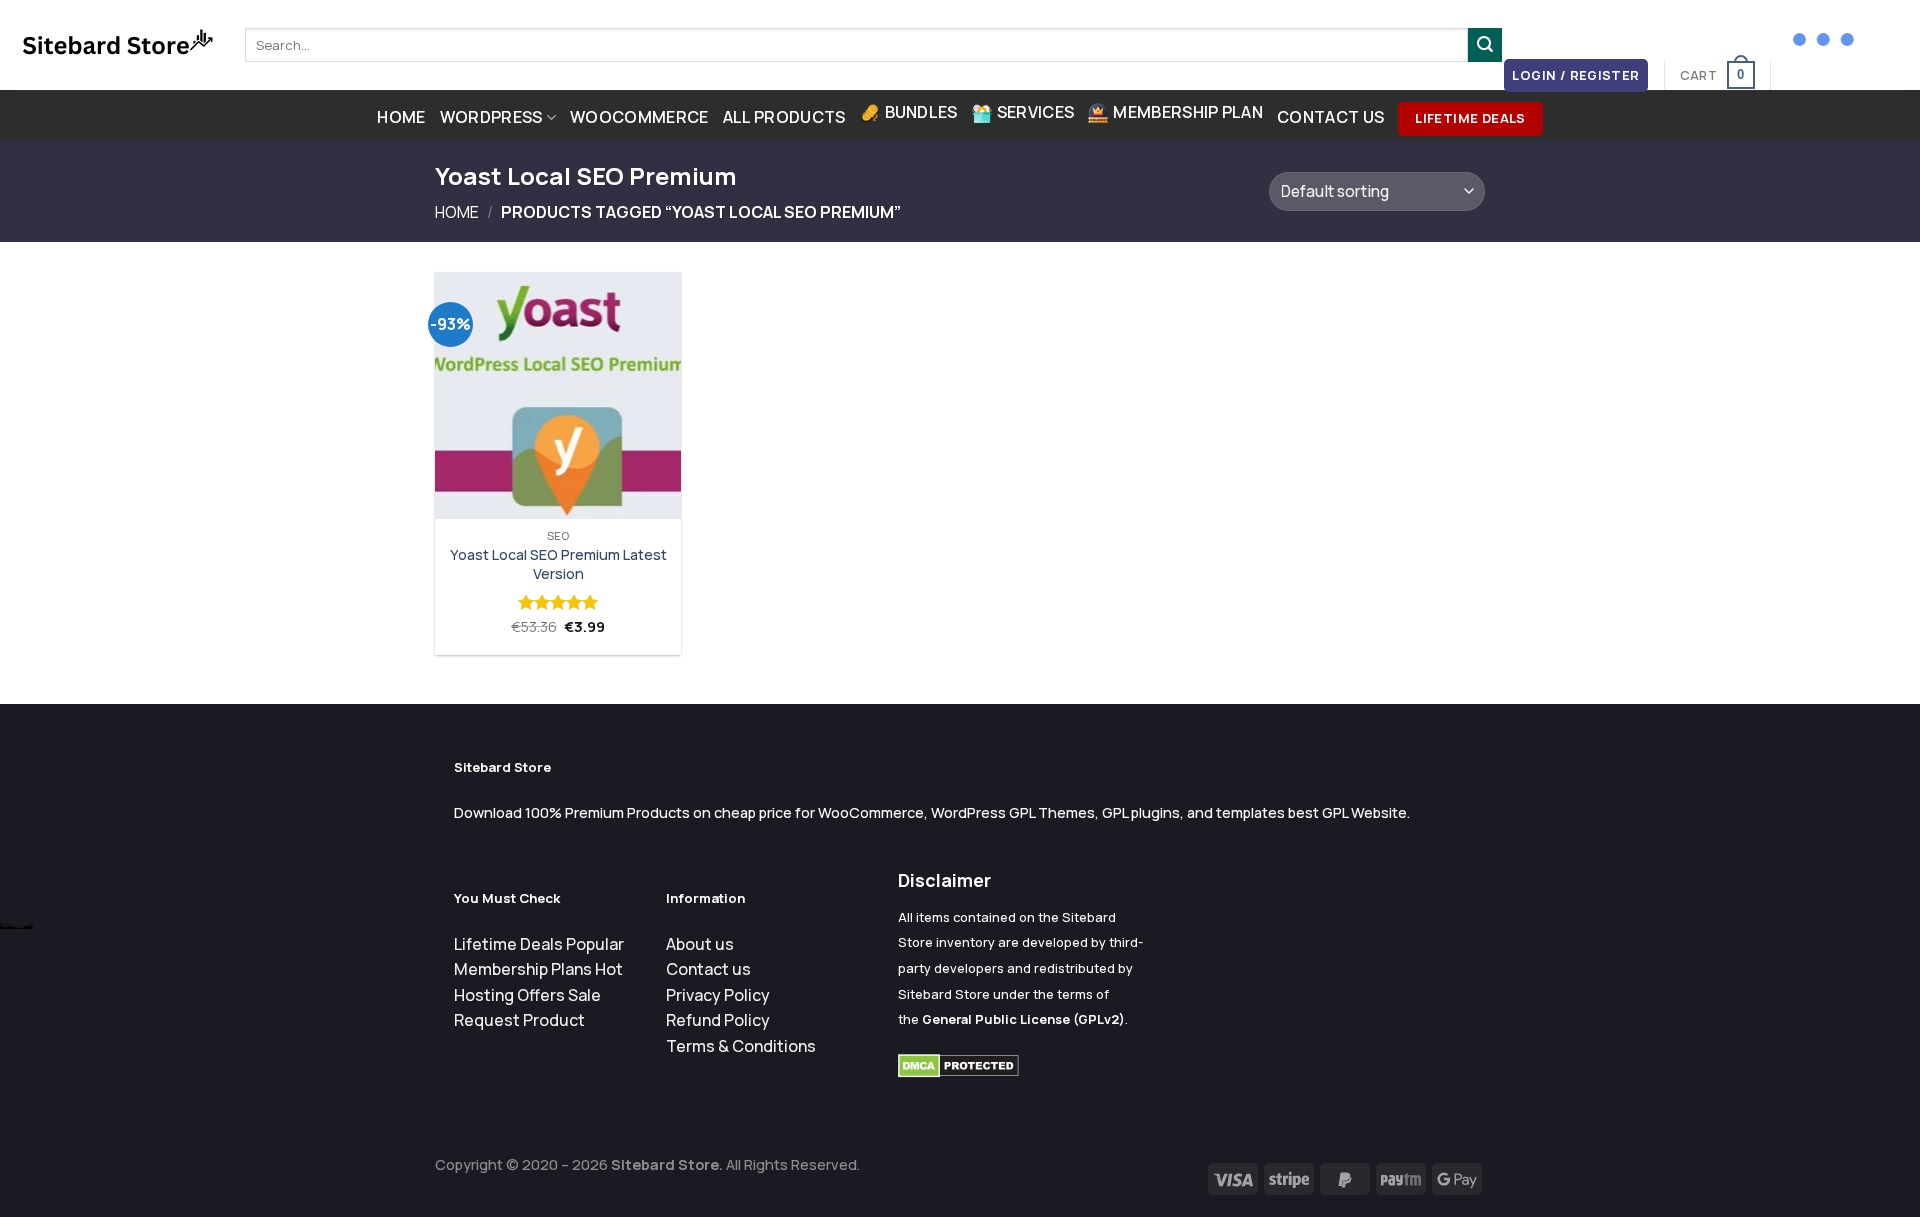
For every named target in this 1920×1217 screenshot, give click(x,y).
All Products (784, 117)
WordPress (491, 117)
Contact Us (1330, 117)
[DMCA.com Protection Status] (958, 1064)
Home (401, 117)
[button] (1576, 75)
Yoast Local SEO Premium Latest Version (558, 564)
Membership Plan (1188, 112)
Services (1036, 112)
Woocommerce (639, 117)
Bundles (921, 112)
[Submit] (1485, 45)
